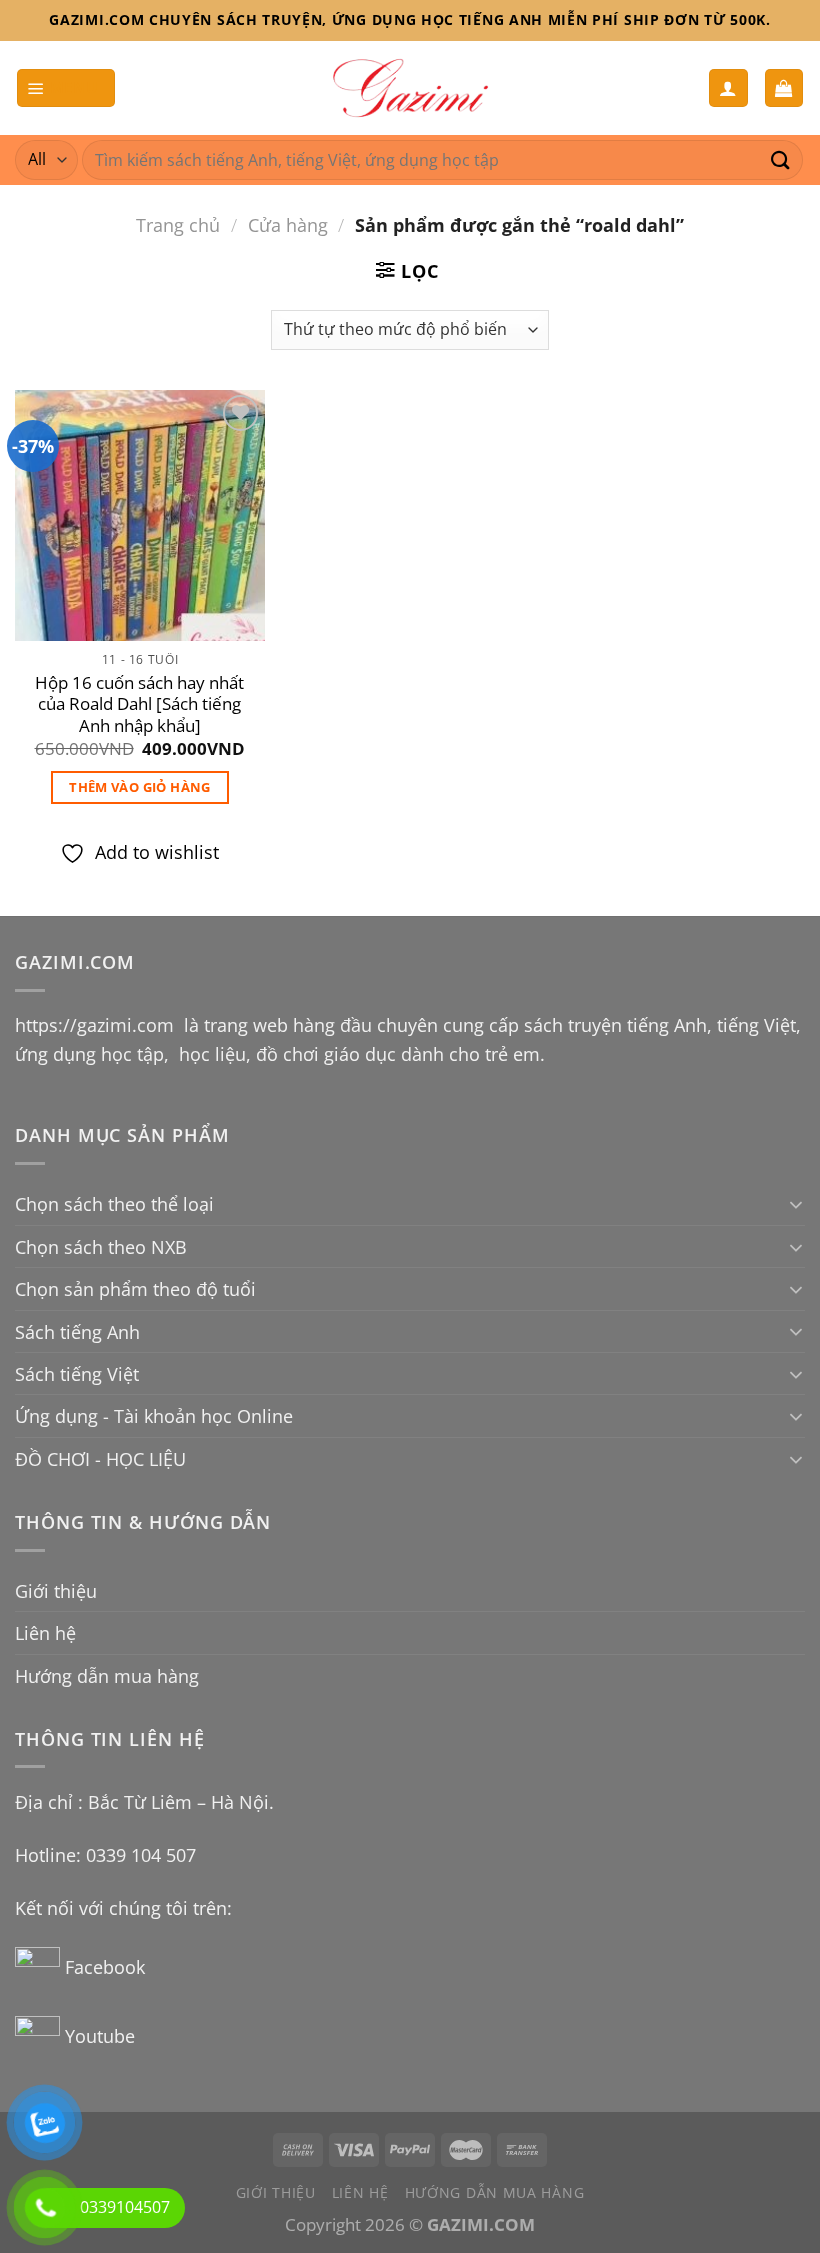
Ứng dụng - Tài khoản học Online (154, 1415)
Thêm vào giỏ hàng (140, 787)
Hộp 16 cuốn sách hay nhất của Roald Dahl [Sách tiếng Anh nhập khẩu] (139, 704)
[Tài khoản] (728, 87)
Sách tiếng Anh (77, 1331)
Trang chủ (178, 224)
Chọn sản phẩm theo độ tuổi (135, 1288)
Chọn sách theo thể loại (114, 1203)
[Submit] (781, 159)
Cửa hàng (288, 224)
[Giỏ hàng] (784, 87)
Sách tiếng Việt (77, 1373)
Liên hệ (45, 1632)
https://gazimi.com (97, 1024)
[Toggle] (796, 1204)
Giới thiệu (56, 1590)
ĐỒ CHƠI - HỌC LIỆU (100, 1458)
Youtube (100, 2035)
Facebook (107, 1966)
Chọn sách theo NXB (101, 1246)
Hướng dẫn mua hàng (107, 1675)
